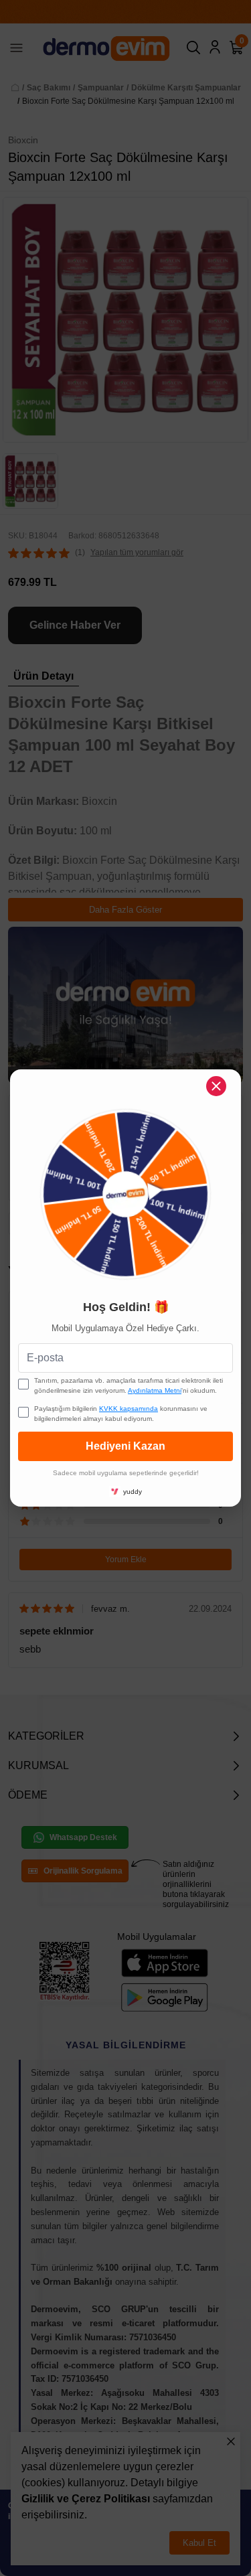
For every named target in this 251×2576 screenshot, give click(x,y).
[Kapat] (216, 1086)
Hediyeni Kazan (125, 1446)
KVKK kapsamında (129, 1409)
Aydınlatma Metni (155, 1390)
